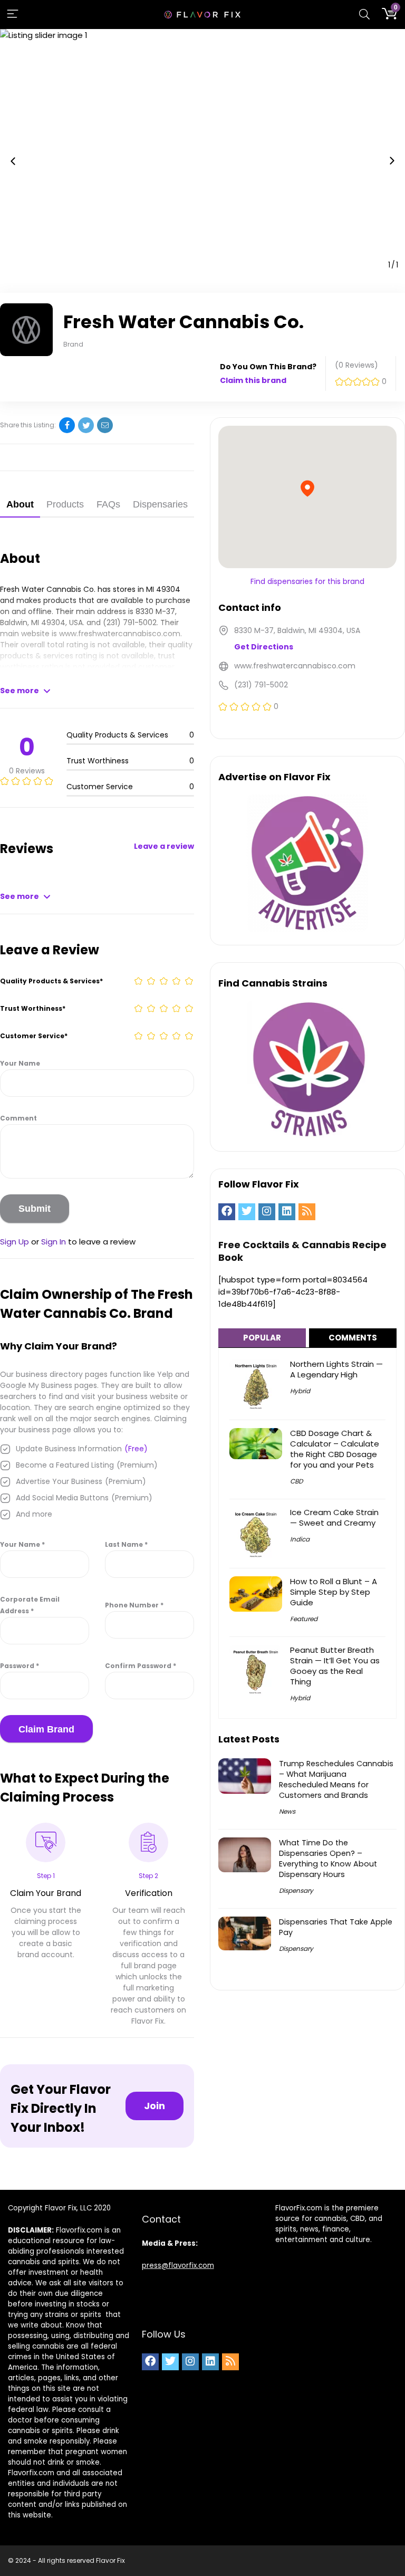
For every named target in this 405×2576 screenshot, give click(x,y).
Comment (18, 1118)
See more (20, 691)
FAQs (108, 504)
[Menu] (13, 15)
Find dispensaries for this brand (307, 581)
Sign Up (15, 1242)
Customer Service (34, 1036)
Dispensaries (160, 504)
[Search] (364, 15)
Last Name (126, 1544)
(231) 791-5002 (130, 623)
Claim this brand (253, 380)
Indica (300, 1539)
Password (20, 1666)
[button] (13, 161)
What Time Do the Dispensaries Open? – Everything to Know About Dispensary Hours (328, 1859)
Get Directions (264, 647)
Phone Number (134, 1605)
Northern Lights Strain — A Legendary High (336, 1369)
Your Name (20, 1063)
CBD (296, 1481)
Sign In (54, 1242)
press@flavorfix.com (178, 2266)
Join (155, 2106)
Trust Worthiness (33, 1008)
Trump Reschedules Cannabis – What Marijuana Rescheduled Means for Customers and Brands (336, 1779)
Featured (304, 1619)
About (20, 504)
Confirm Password (141, 1666)
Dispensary (296, 1890)
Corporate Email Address (30, 1605)
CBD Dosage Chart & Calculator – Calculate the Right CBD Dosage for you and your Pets (335, 1449)
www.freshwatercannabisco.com (120, 634)
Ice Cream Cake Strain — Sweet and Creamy (334, 1517)
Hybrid (300, 1391)
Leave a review (164, 846)
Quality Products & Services (51, 981)
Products (65, 504)
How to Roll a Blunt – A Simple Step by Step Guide (334, 1592)
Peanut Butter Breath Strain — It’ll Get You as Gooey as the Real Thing (335, 1666)
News (287, 1811)
